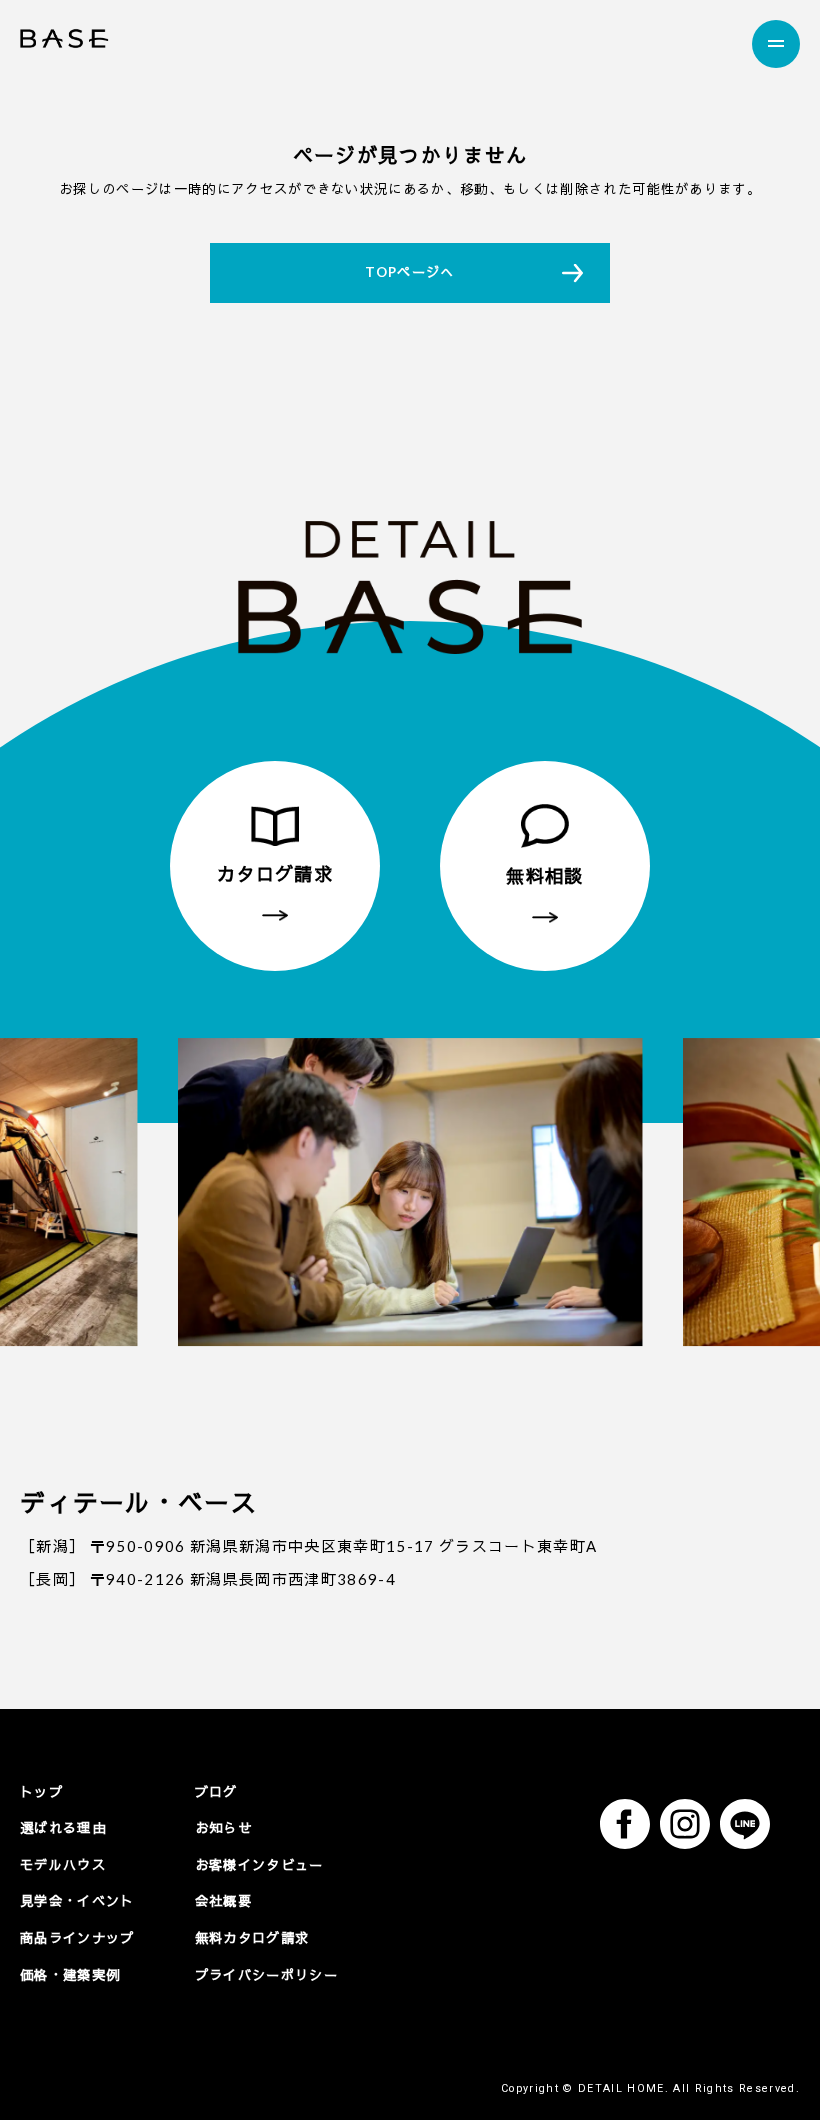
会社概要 (223, 1901)
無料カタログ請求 (252, 1938)
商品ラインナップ (77, 1938)
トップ (41, 1792)
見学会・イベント (77, 1901)
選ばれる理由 (63, 1828)
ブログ (216, 1792)
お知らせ (223, 1828)
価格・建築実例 (70, 1975)
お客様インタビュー (259, 1865)
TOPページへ (409, 272)
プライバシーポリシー (266, 1975)
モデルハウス (63, 1865)
